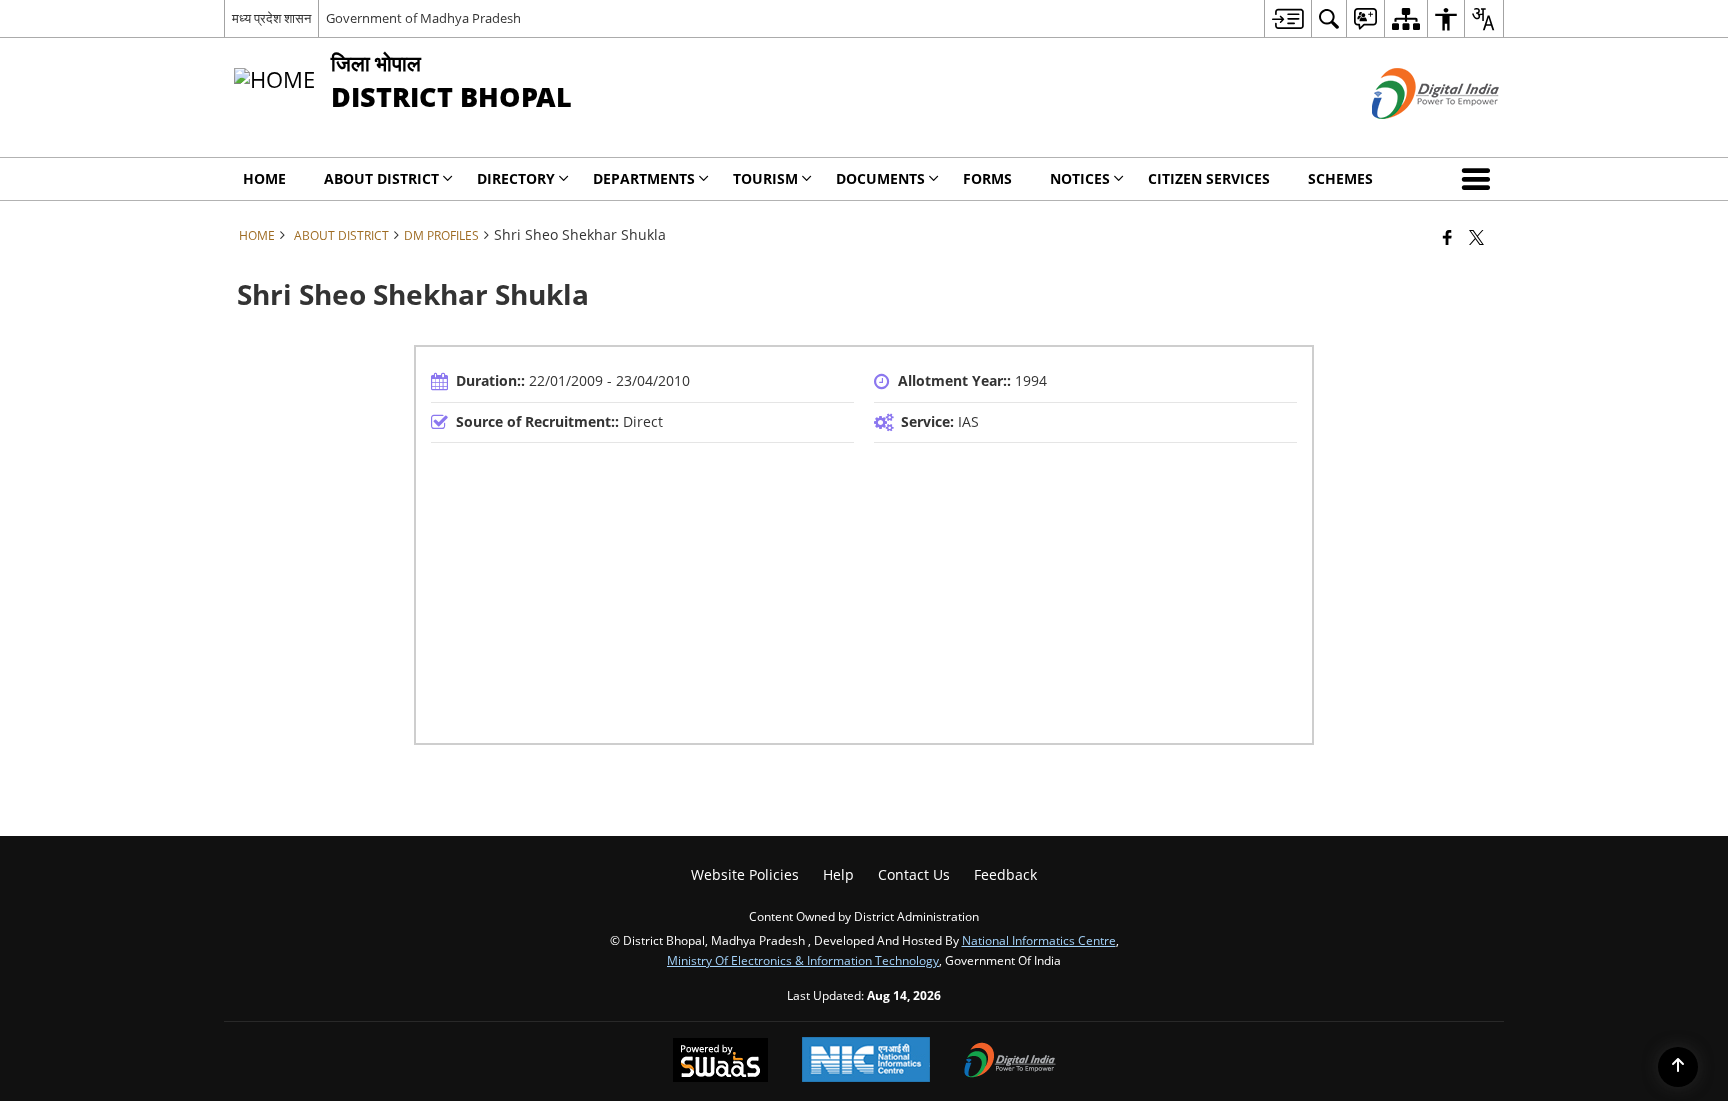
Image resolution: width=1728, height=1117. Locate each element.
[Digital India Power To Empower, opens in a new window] (1010, 1062)
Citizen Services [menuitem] (1209, 178)
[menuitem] (1287, 18)
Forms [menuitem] (987, 178)
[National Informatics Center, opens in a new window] (866, 1061)
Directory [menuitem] (516, 178)
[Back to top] (1678, 1067)
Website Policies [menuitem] (745, 874)
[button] (1480, 179)
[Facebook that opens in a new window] (1447, 237)
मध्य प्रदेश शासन (271, 18)
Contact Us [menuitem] (914, 874)
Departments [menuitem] (644, 178)
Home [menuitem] (264, 178)
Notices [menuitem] (1080, 178)
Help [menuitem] (838, 874)
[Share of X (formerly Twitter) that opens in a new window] (1476, 237)
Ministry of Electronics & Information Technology (803, 960)
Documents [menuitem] (880, 178)
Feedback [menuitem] (1005, 874)
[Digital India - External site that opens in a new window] (1410, 135)
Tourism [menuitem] (765, 178)
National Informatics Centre (1039, 940)
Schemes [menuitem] (1340, 178)
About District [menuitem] (381, 178)
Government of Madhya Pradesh (423, 18)
